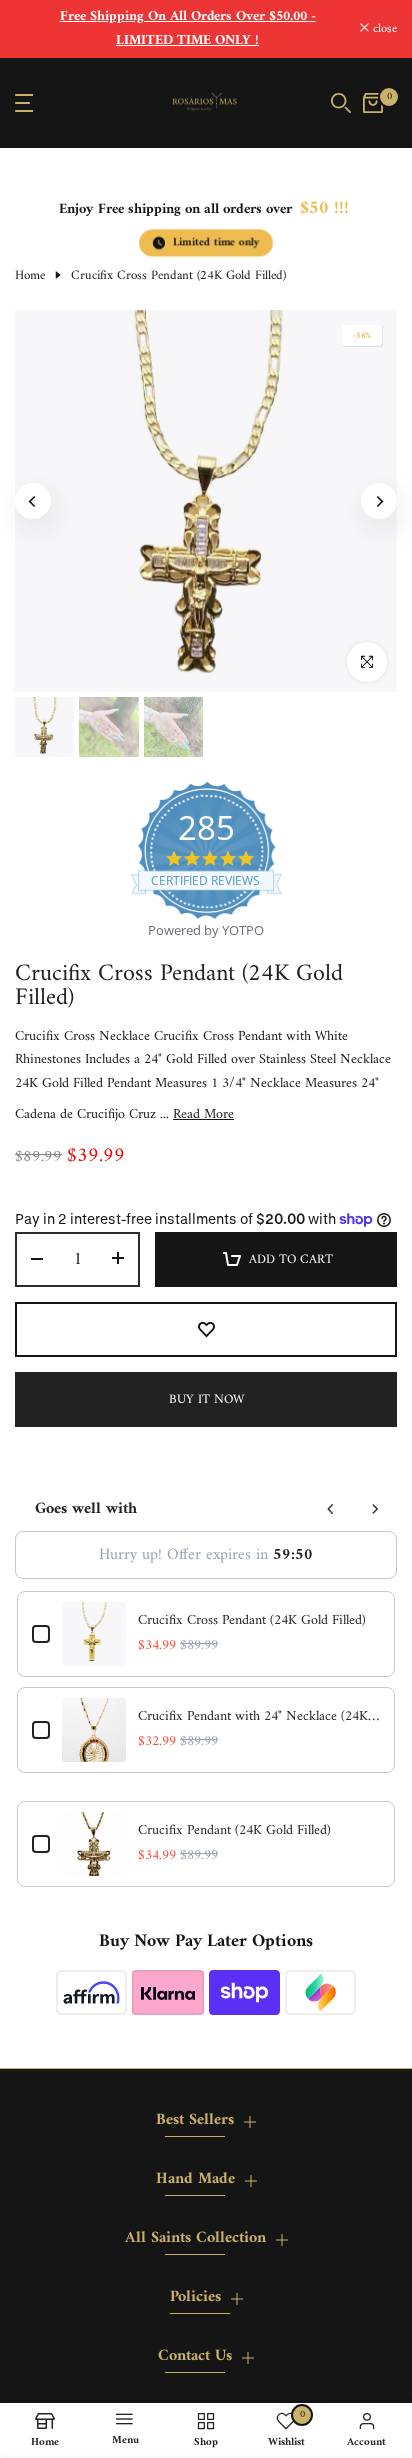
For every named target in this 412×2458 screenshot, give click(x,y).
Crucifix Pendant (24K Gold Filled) (234, 1831)
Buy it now (206, 1399)
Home (30, 276)
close (383, 29)
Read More (203, 1115)
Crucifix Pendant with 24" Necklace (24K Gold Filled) (259, 1717)
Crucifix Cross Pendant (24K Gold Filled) (252, 1621)
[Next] (379, 501)
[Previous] (33, 501)
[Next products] (375, 1509)
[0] (373, 103)
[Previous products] (331, 1509)
